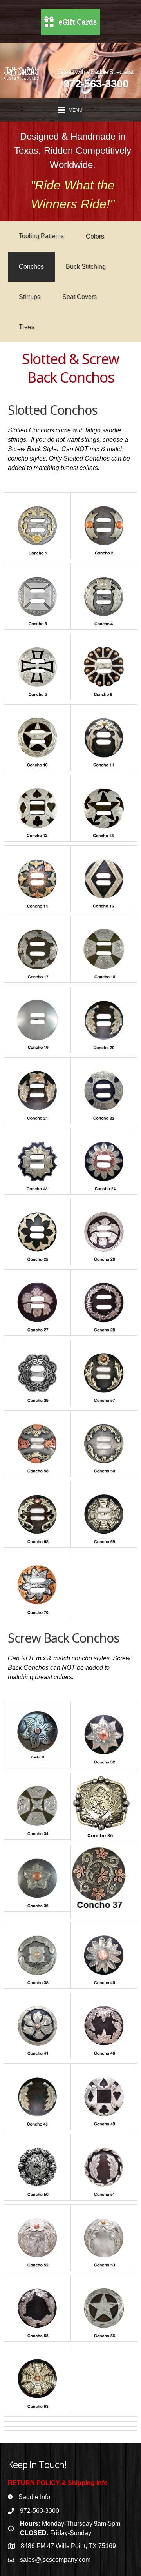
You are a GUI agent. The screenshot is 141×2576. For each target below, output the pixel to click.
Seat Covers (80, 297)
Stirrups (30, 297)
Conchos (31, 267)
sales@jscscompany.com (55, 2560)
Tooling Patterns (41, 236)
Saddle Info (34, 2497)
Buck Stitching (86, 267)
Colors (95, 236)
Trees (27, 327)
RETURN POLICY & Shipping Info (58, 2483)
